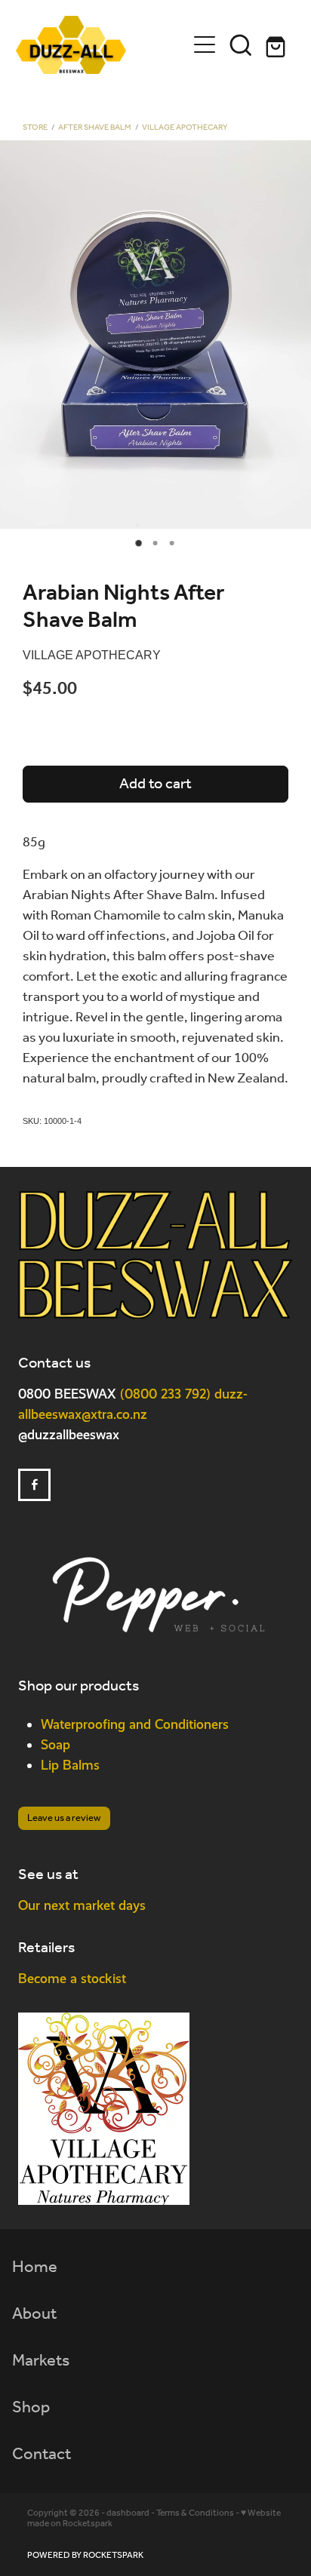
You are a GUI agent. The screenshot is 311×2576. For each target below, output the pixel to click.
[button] (241, 45)
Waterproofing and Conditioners (135, 1724)
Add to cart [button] (155, 784)
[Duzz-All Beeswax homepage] (102, 45)
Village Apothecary (185, 128)
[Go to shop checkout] (277, 45)
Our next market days (82, 1905)
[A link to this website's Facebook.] (34, 1485)
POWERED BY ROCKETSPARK (85, 2555)
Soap (55, 1744)
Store (35, 128)
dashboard (128, 2513)
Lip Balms (70, 1765)
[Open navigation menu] (205, 45)
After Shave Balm (95, 128)
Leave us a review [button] (64, 1818)
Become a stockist (72, 1978)
